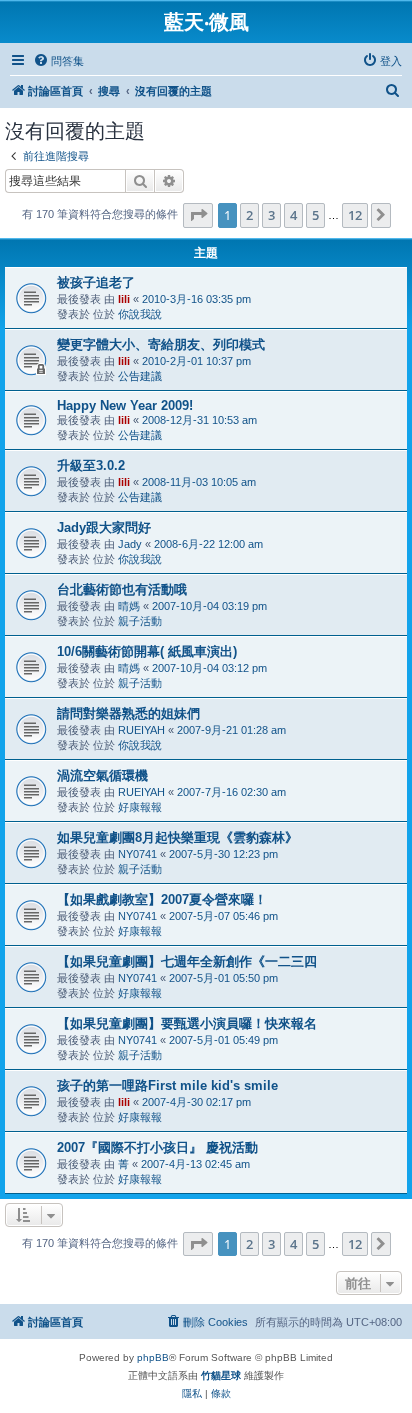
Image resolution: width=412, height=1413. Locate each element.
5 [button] (315, 215)
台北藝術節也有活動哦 (122, 589)
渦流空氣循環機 (102, 775)
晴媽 (129, 606)
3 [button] (271, 215)
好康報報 (140, 807)
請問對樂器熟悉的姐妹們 (128, 713)
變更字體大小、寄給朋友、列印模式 (161, 344)
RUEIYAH (141, 730)
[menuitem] (58, 61)
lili (124, 299)
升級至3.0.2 (91, 465)
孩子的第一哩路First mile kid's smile (167, 1085)
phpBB (153, 1357)
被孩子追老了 (96, 282)
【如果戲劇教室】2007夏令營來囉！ (162, 899)
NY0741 (137, 854)
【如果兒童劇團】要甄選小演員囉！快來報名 (187, 1023)
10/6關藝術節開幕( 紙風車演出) (147, 651)
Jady (130, 544)
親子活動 (140, 621)
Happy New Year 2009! (125, 405)
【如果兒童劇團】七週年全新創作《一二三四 (187, 961)
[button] (198, 215)
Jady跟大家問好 (104, 527)
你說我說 (140, 314)
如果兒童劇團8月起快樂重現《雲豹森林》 (177, 837)
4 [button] (293, 215)
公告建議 (140, 376)
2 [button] (249, 215)
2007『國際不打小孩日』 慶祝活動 (157, 1147)
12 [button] (355, 215)
